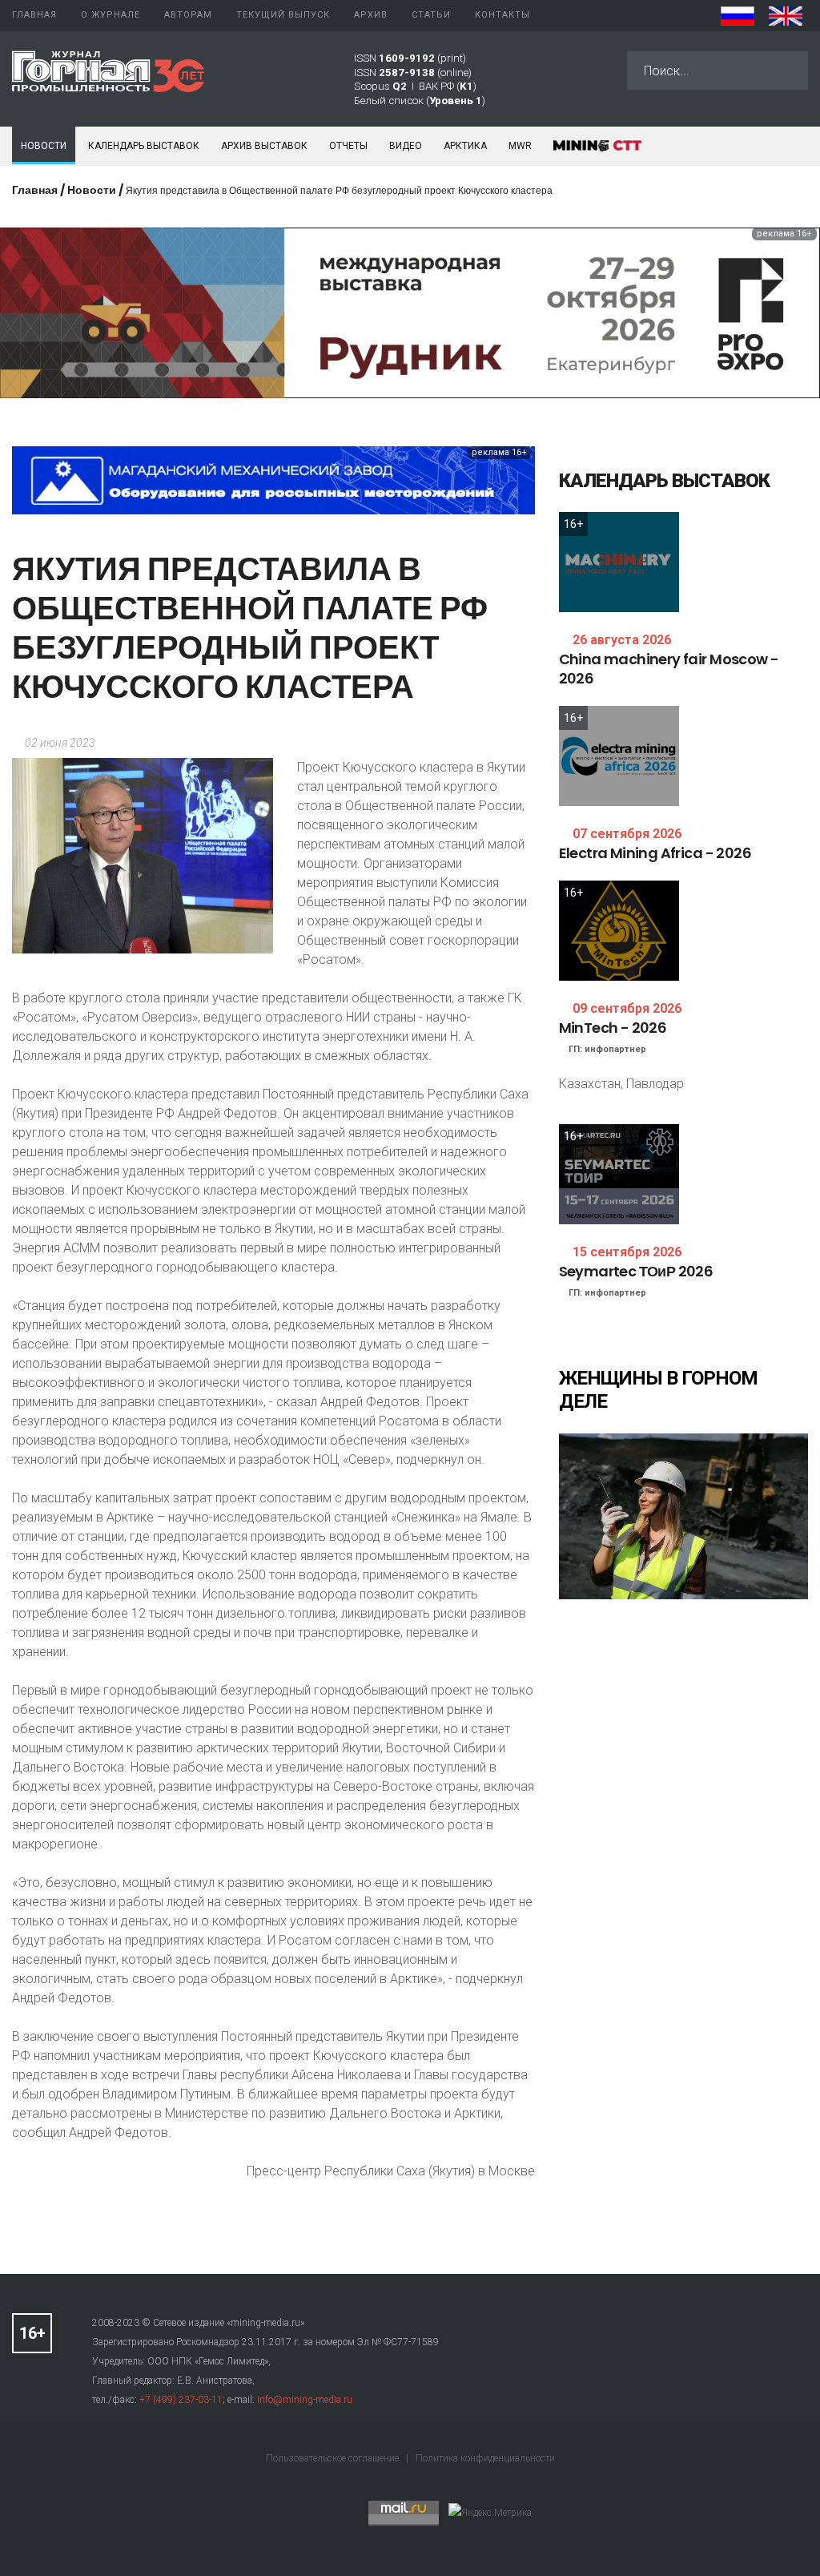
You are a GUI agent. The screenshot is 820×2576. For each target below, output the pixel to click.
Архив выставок (264, 146)
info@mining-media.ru (305, 2400)
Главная (35, 190)
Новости (44, 146)
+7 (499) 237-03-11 (181, 2400)
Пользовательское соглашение (334, 2458)
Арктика (465, 146)
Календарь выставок (144, 146)
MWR (520, 146)
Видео (406, 146)
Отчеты (348, 146)
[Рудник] (410, 312)
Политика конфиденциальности (485, 2458)
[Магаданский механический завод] (273, 480)
